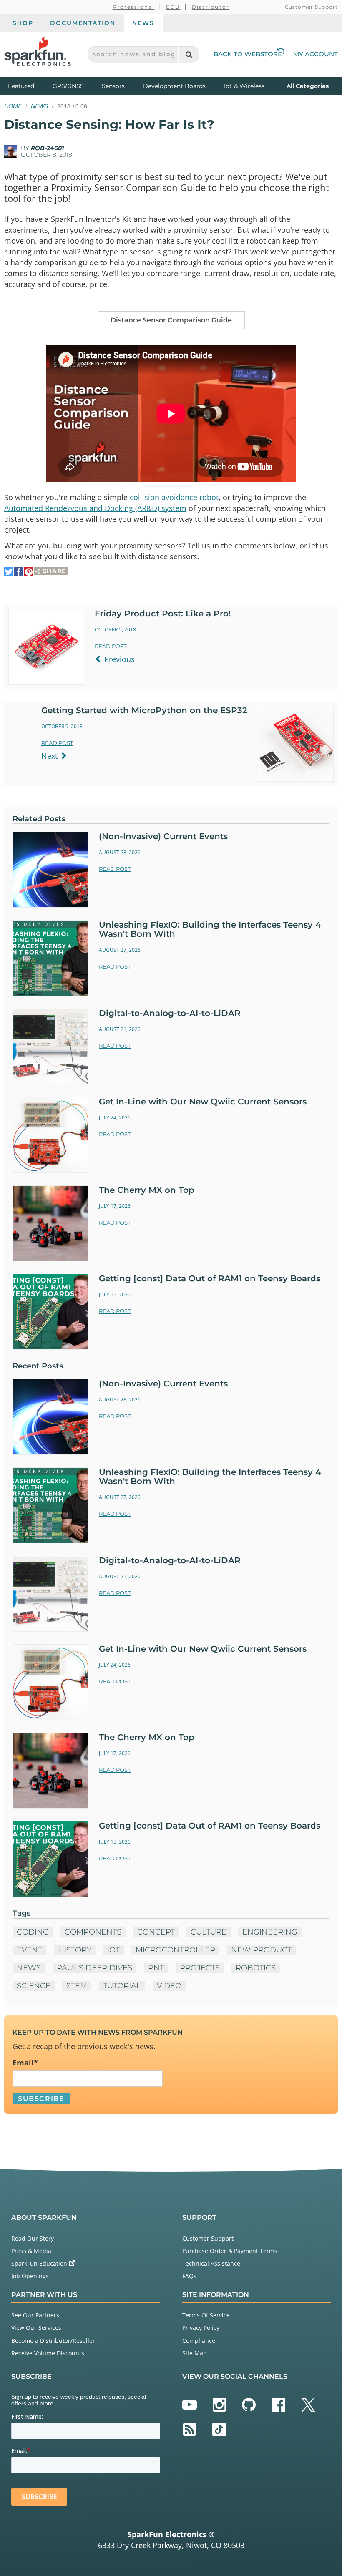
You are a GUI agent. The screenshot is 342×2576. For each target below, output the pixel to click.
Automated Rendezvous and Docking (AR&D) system (95, 508)
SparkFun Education (40, 2263)
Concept (156, 1932)
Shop (23, 23)
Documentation (83, 23)
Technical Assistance (211, 2263)
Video (169, 1986)
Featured (28, 86)
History (75, 1950)
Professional (134, 7)
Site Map (195, 2353)
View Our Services (36, 2328)
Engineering (270, 1932)
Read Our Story (33, 2238)
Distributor (211, 7)
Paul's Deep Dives (94, 1968)
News (143, 23)
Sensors (113, 86)
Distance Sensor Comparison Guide (171, 320)
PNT (156, 1968)
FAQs (189, 2276)
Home (13, 106)
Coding (33, 1932)
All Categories (308, 86)
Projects (200, 1968)
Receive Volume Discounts (48, 2353)
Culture (209, 1932)
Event (29, 1950)
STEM (77, 1986)
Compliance (199, 2341)
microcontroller (175, 1950)
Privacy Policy (201, 2328)
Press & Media (31, 2251)
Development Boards (174, 86)
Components (93, 1932)
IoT (113, 1950)
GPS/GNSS (68, 86)
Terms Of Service (206, 2315)
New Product (261, 1950)
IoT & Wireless (244, 86)
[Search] (189, 54)
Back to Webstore (248, 54)
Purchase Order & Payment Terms (230, 2251)
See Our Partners (35, 2315)
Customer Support (311, 7)
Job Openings (30, 2276)
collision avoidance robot (174, 497)
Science (34, 1986)
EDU (173, 7)
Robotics (256, 1968)
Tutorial (122, 1986)
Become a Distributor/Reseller (53, 2341)
